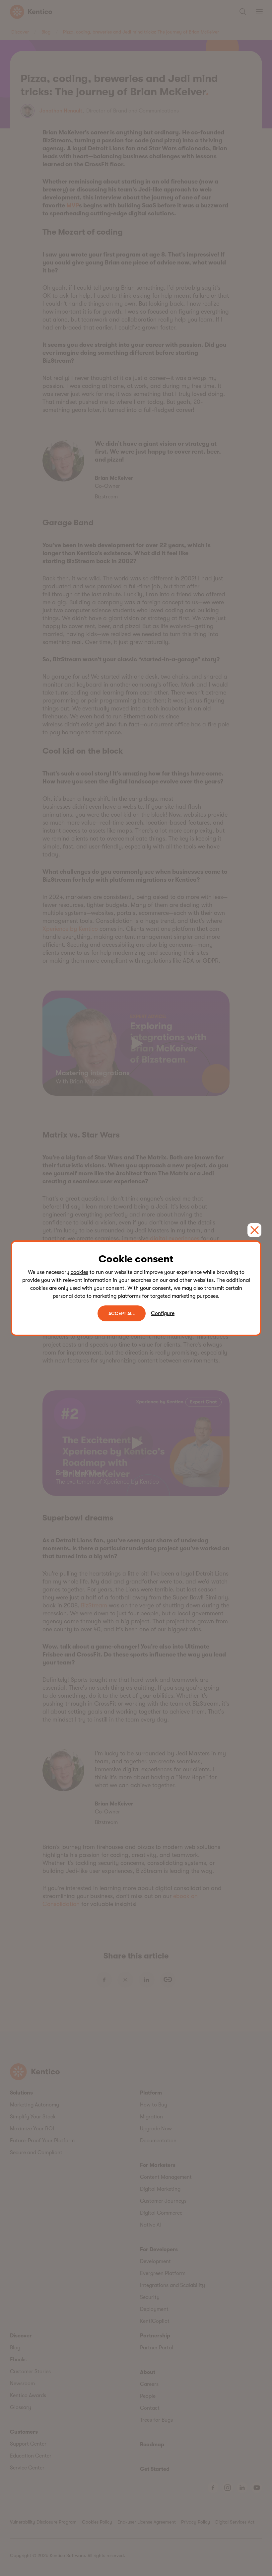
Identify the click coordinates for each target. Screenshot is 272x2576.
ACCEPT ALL (122, 1313)
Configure (163, 1313)
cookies (79, 1272)
